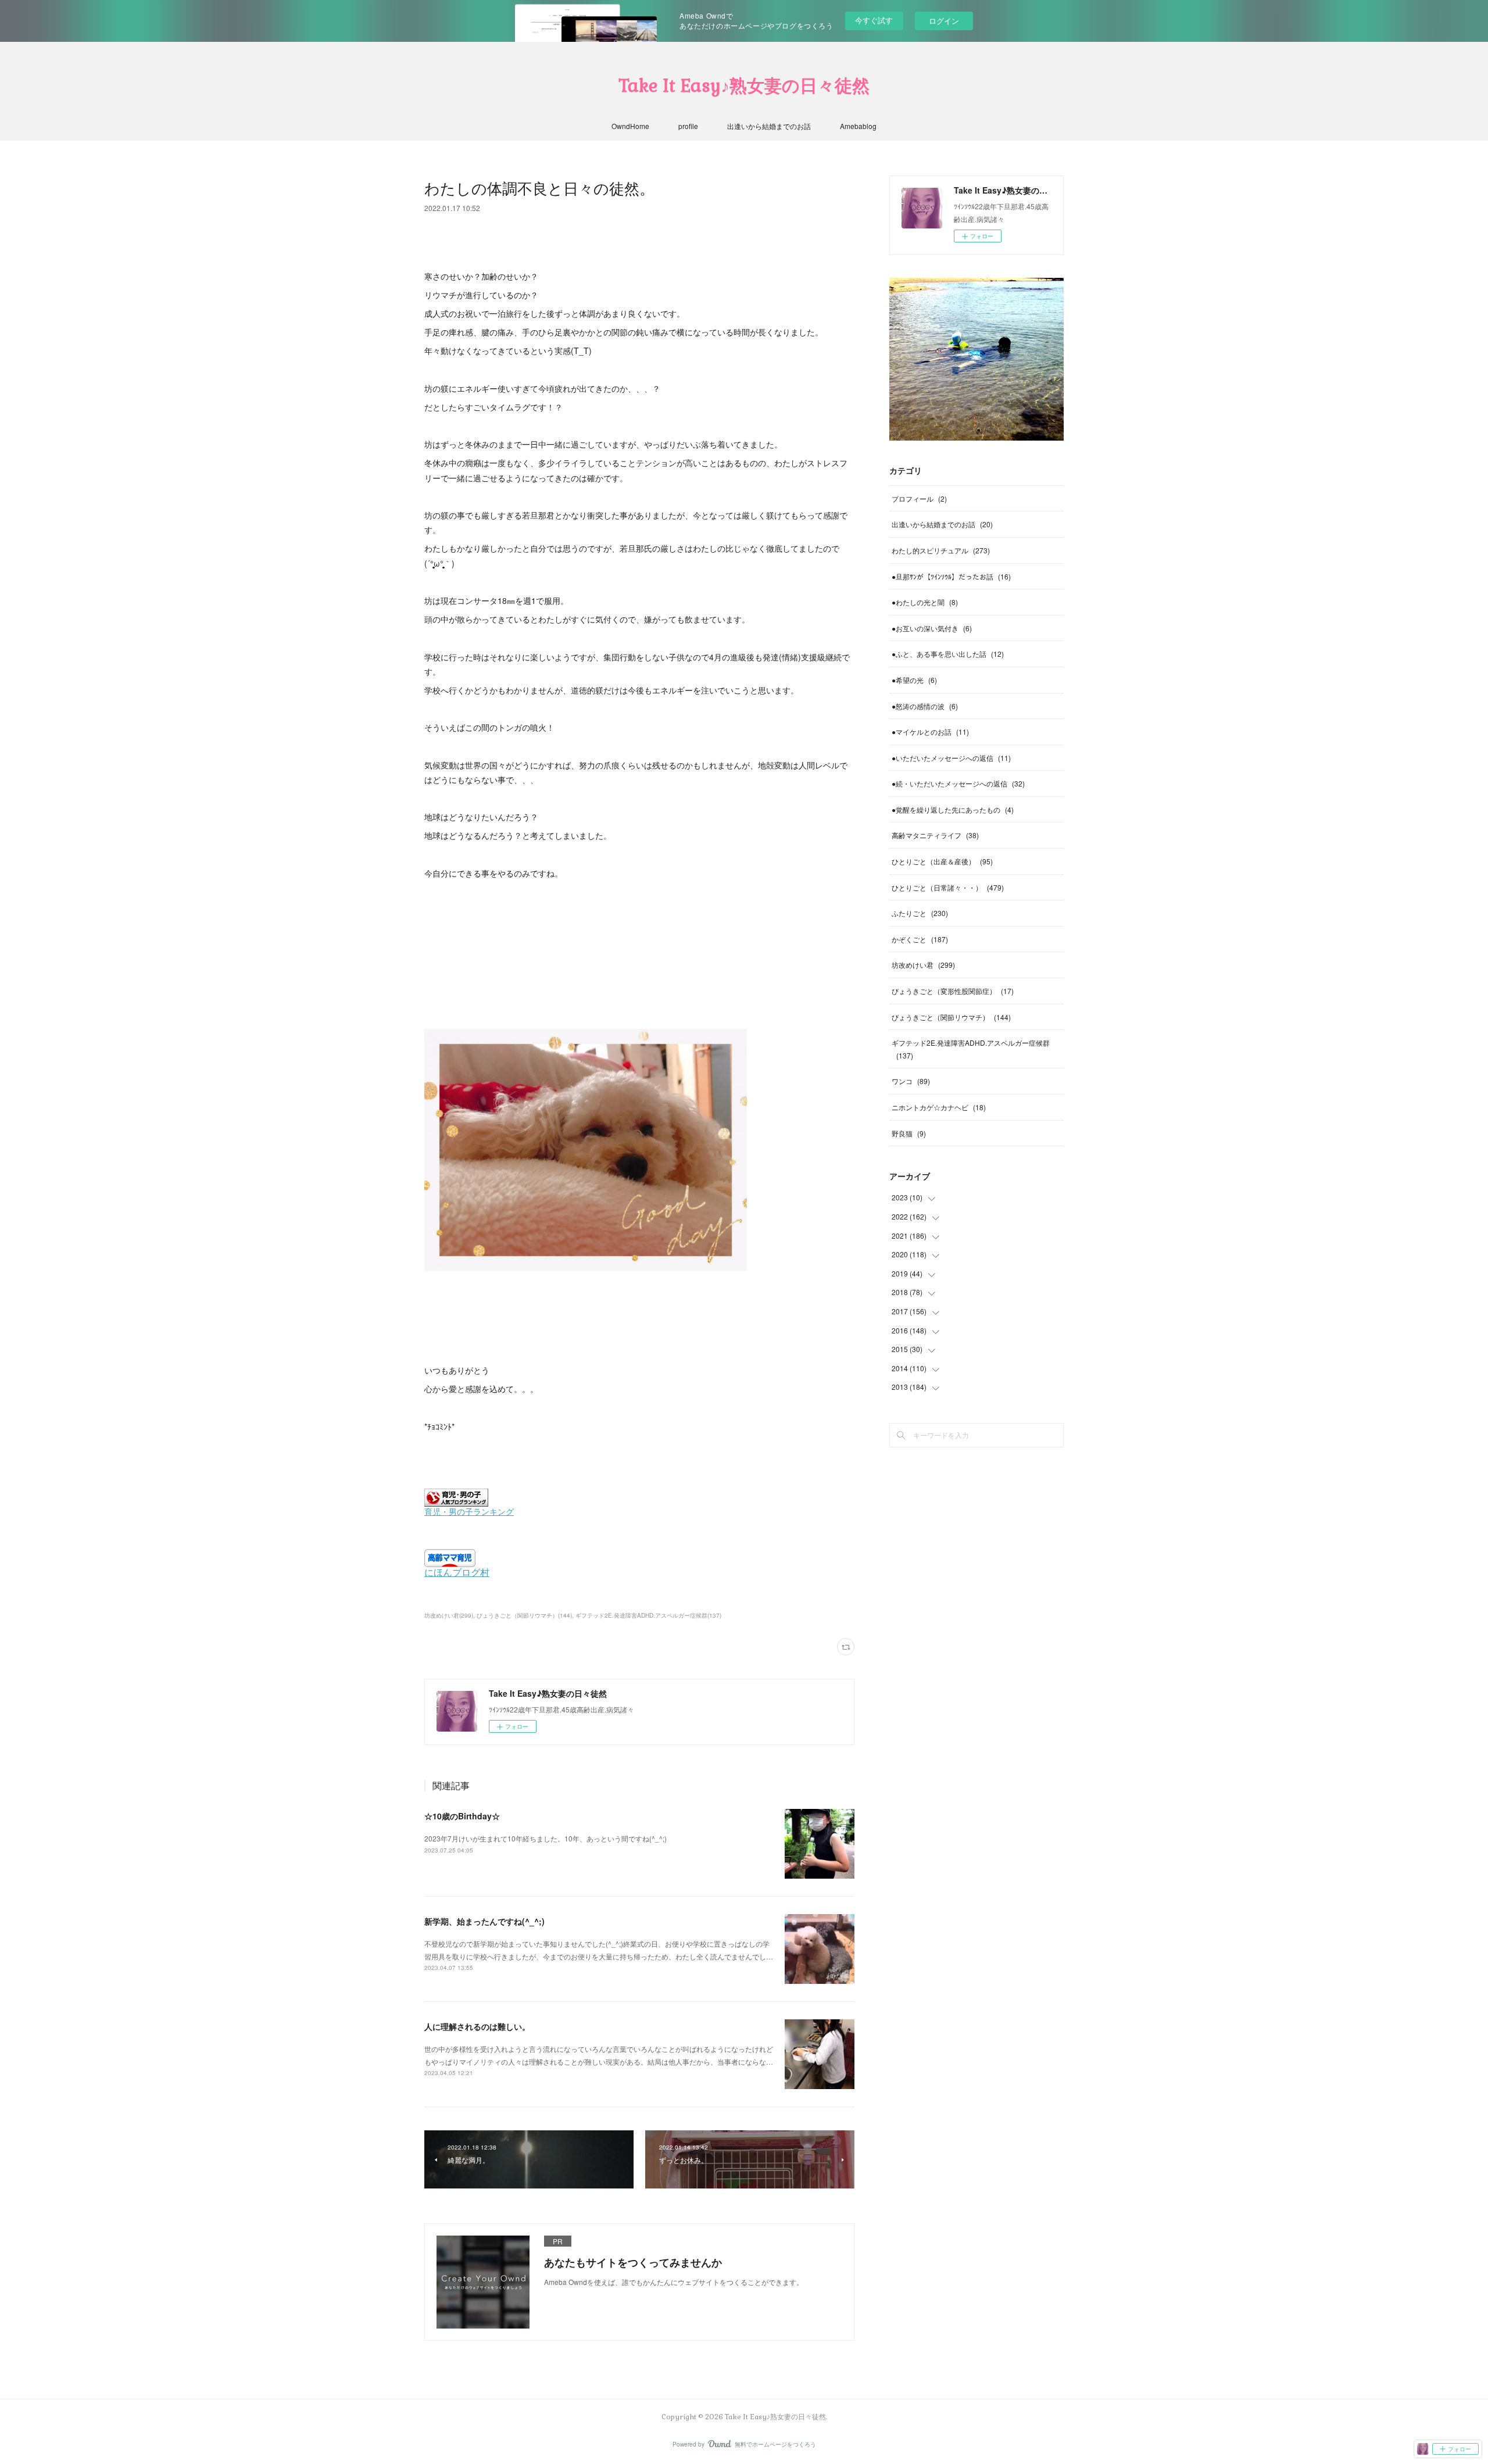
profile (688, 126)
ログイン (944, 21)
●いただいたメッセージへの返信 (951, 758)
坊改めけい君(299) (449, 1615)
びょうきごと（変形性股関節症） (953, 991)
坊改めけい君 (923, 965)
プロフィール (919, 498)
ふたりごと (920, 913)
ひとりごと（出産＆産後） (942, 861)
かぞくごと (920, 939)
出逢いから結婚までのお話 (769, 126)
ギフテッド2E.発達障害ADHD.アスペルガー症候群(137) (648, 1615)
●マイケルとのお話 (930, 732)
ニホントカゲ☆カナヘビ (939, 1107)
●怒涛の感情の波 (925, 706)
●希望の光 (914, 680)
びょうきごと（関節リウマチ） (951, 1017)
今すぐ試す (874, 20)
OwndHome (630, 126)
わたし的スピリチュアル (941, 550)
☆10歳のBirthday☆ (462, 1816)
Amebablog (858, 126)
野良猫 (909, 1133)
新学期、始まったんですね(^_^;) (484, 1921)
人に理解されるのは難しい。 (477, 2026)
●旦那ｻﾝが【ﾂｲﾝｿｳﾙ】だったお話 (951, 576)
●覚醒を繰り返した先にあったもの (953, 809)
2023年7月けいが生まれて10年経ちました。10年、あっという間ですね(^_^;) (546, 1838)
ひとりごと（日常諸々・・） (948, 887)
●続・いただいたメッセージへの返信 (958, 783)
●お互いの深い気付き (932, 628)
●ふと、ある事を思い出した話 (948, 654)
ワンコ (911, 1081)
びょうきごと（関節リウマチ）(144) (524, 1615)
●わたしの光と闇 (925, 602)
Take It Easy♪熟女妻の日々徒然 (744, 86)
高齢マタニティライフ (935, 835)
